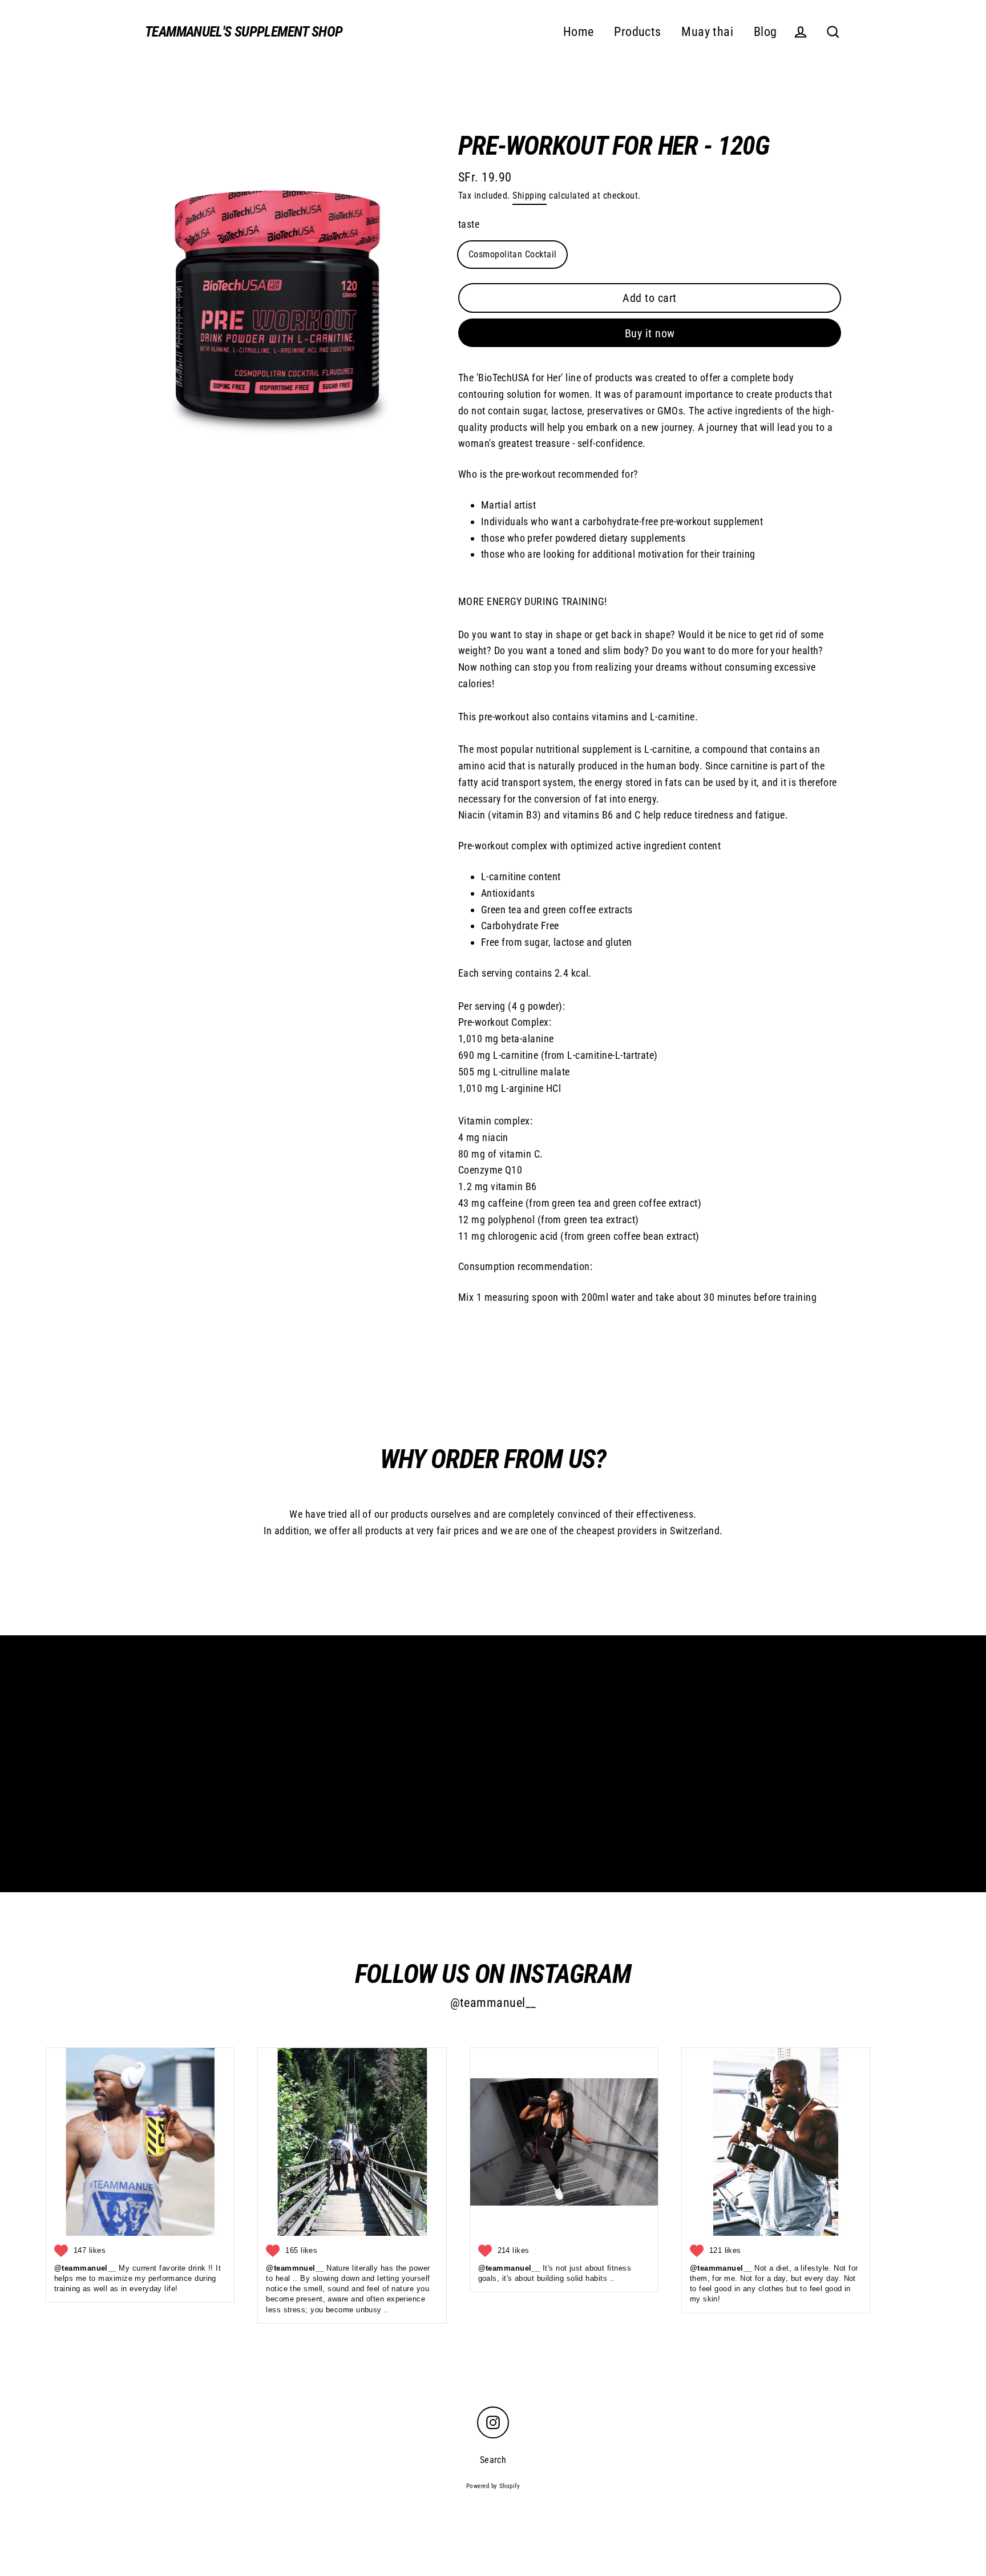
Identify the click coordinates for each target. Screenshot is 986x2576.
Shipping (530, 195)
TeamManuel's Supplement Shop (244, 32)
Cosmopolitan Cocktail (512, 254)
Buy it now (650, 333)
